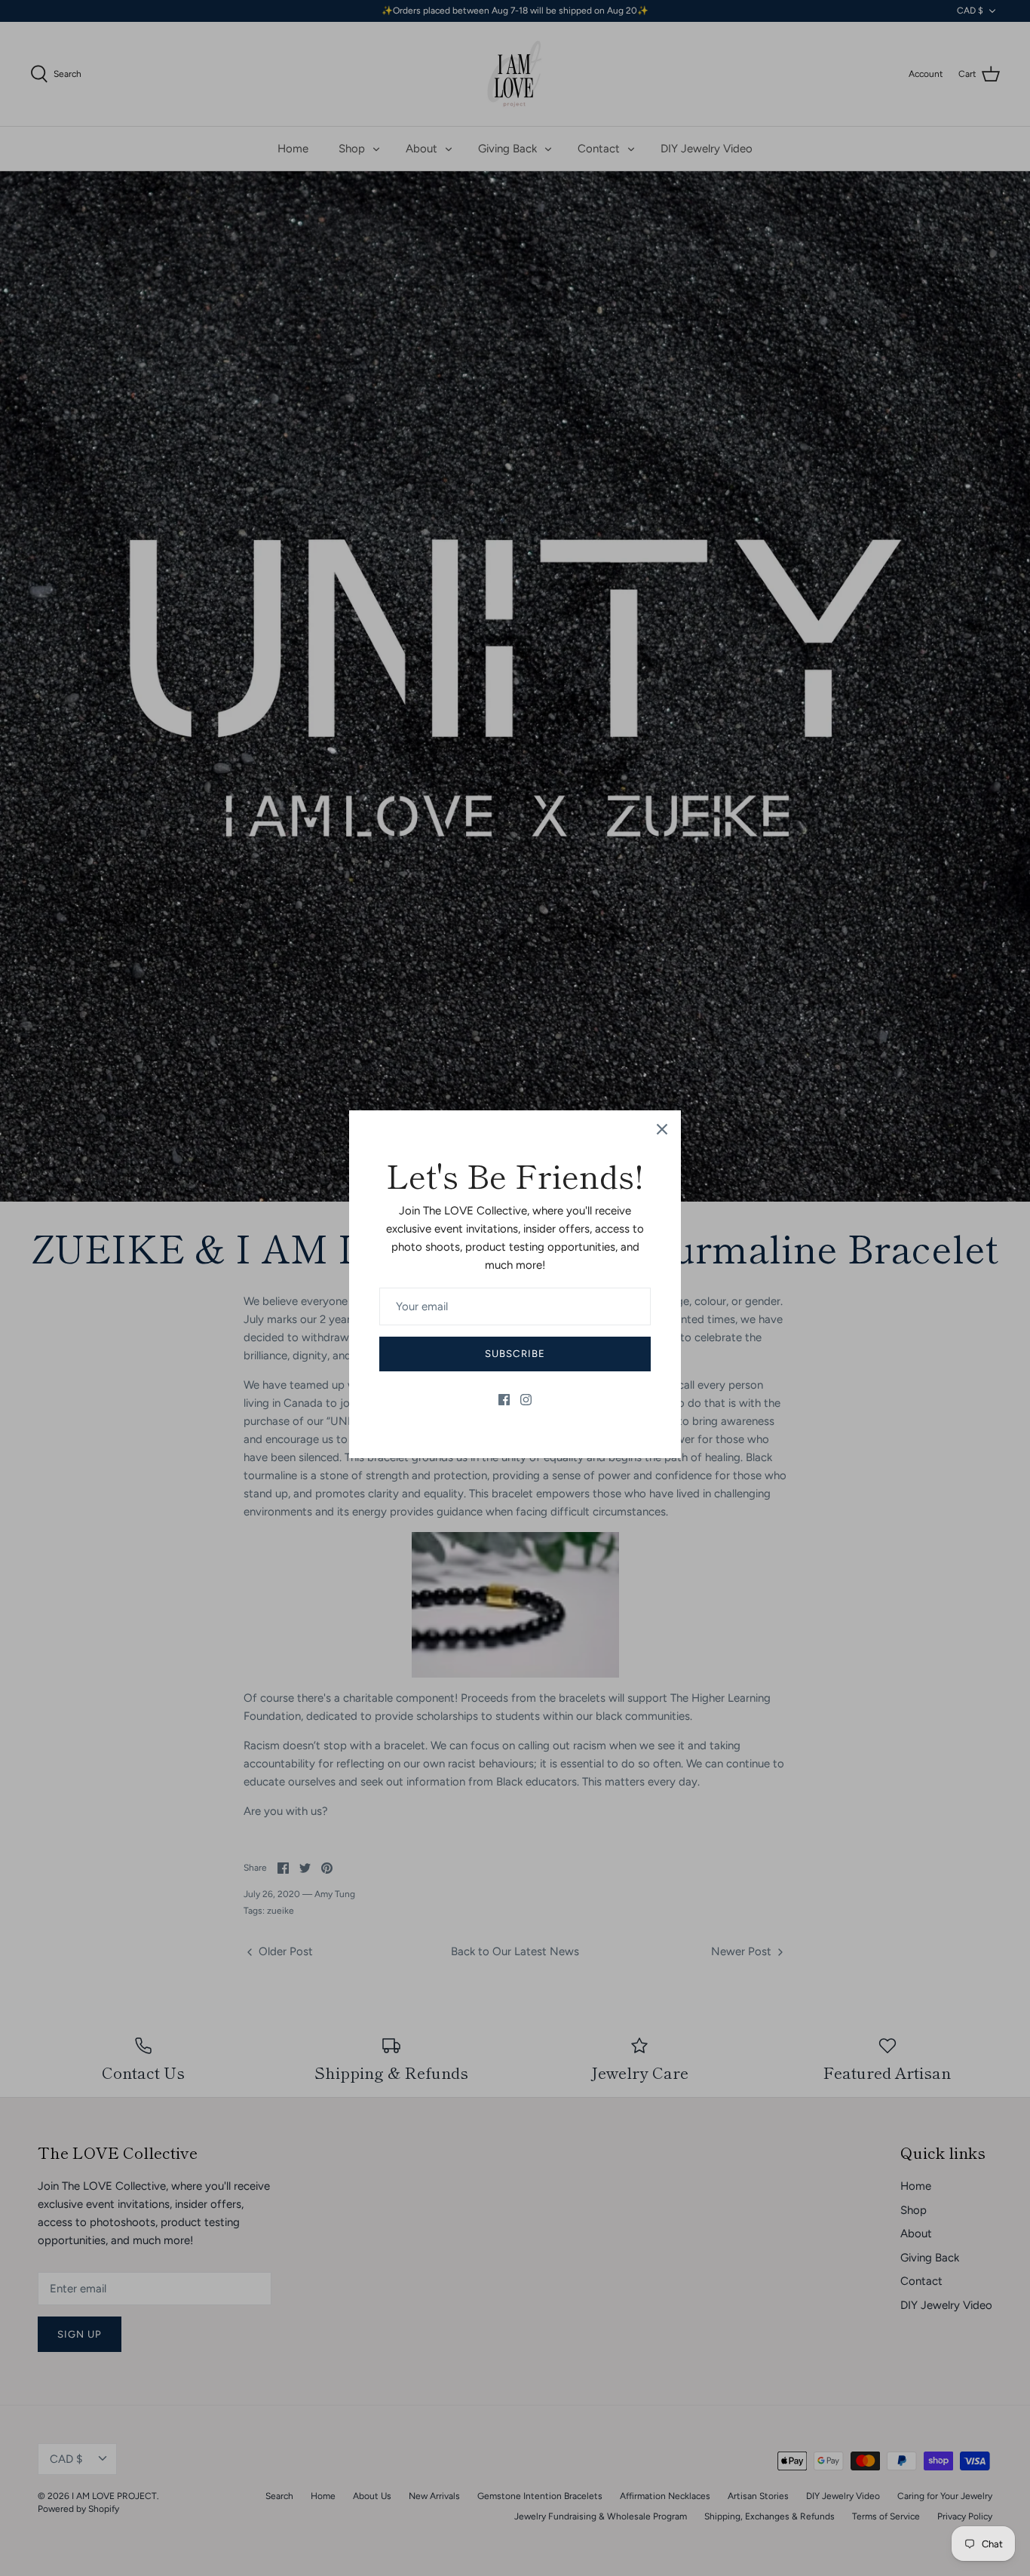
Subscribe (515, 1354)
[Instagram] (526, 1400)
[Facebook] (504, 1400)
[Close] (662, 1129)
